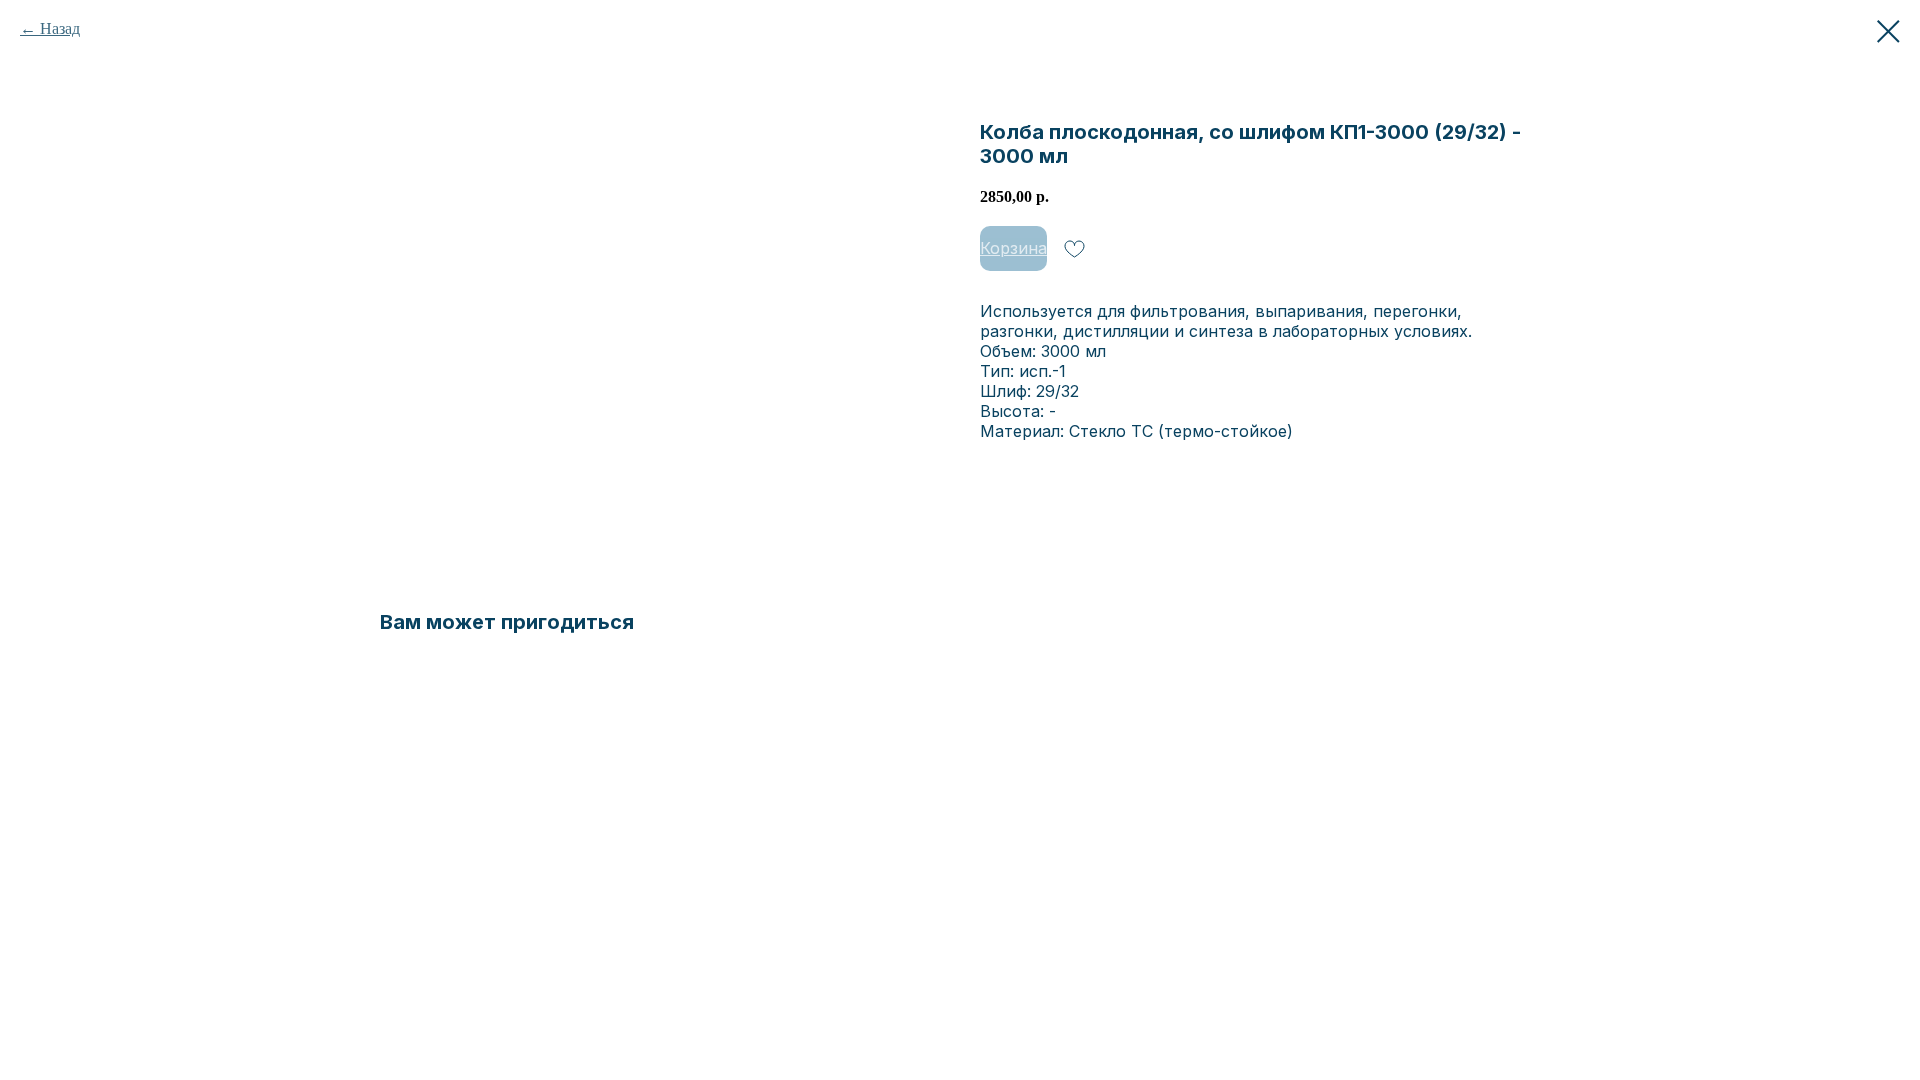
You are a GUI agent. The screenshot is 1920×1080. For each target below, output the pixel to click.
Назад (60, 28)
